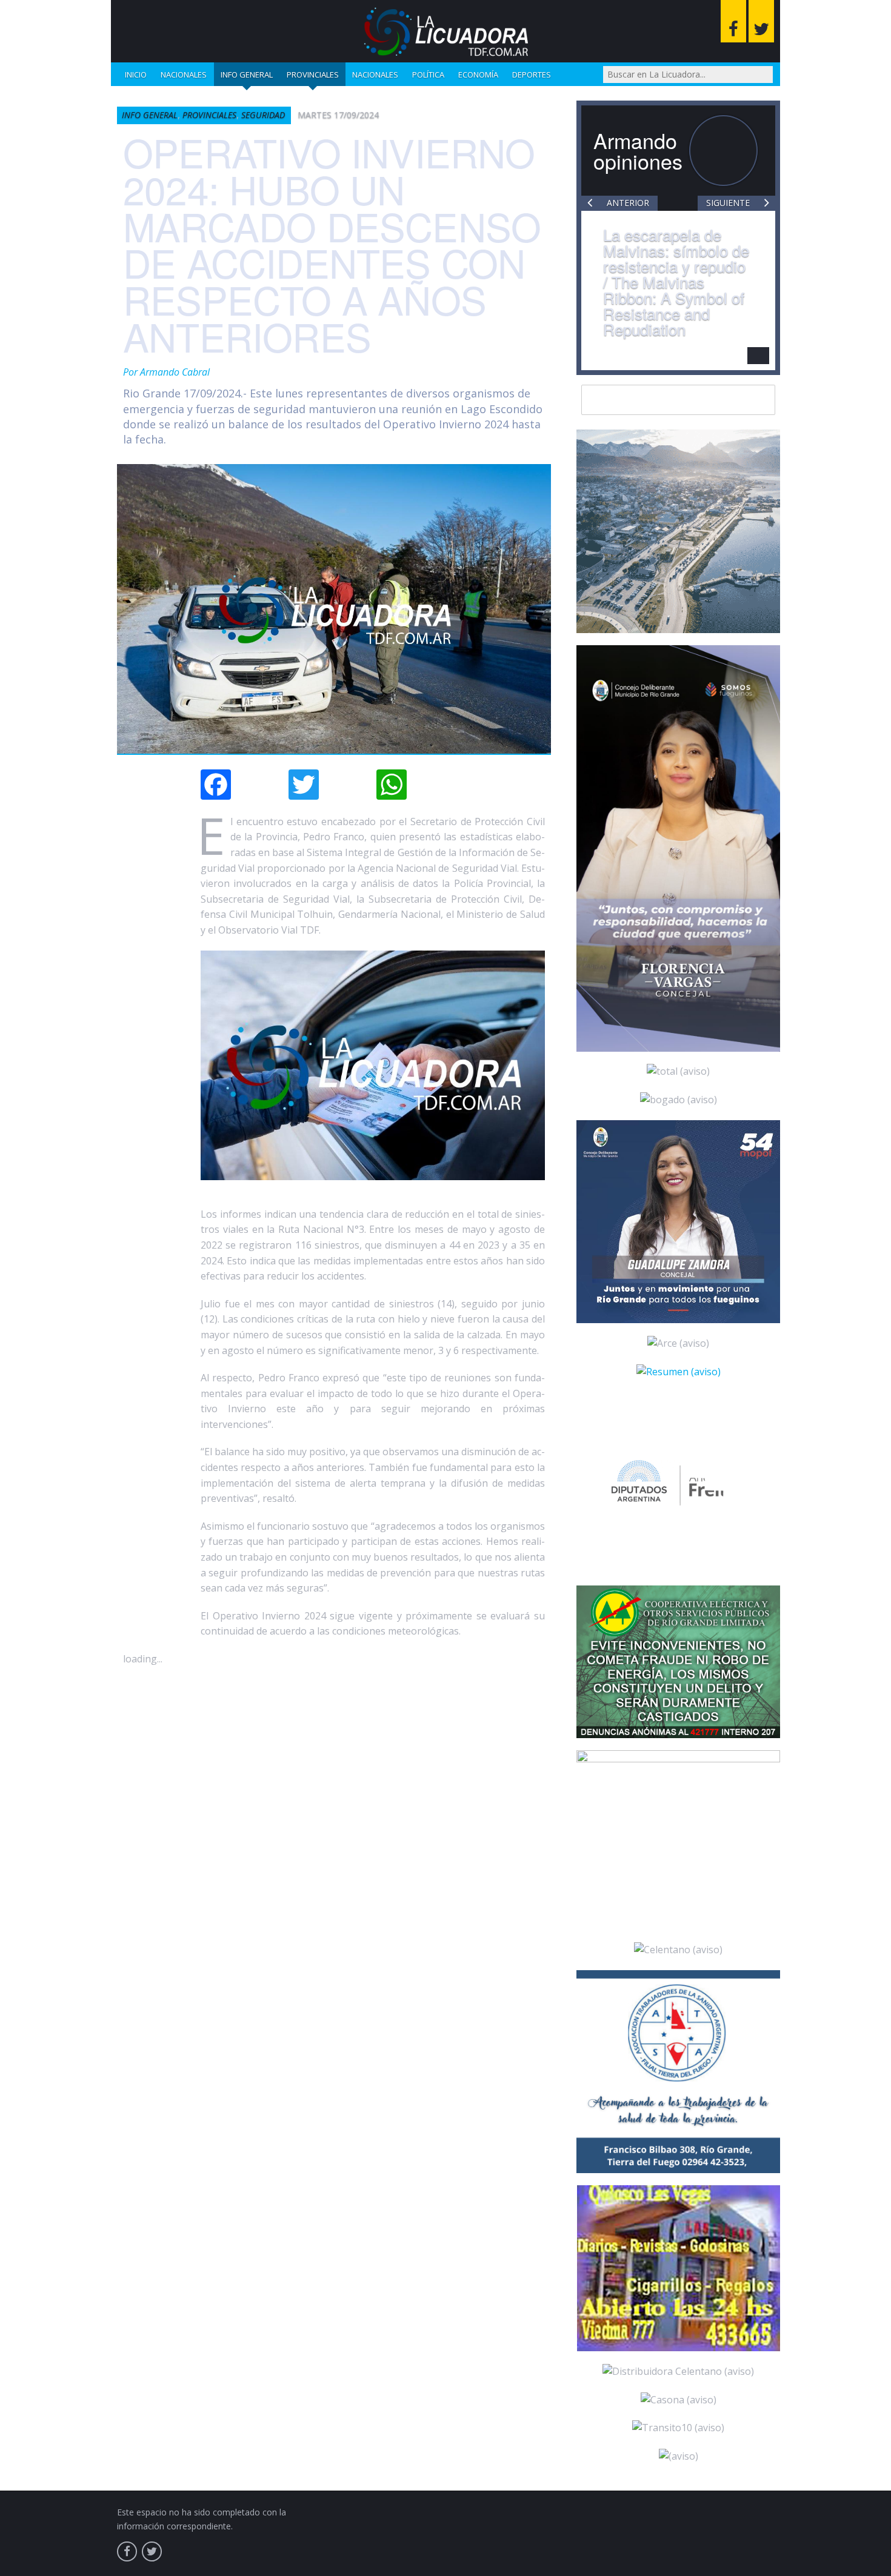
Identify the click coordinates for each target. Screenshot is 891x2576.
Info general (247, 75)
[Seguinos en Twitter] (761, 21)
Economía (478, 75)
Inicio (136, 75)
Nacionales (184, 75)
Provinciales (313, 75)
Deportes (532, 75)
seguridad (263, 115)
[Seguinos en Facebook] (733, 21)
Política (428, 75)
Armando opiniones (638, 151)
